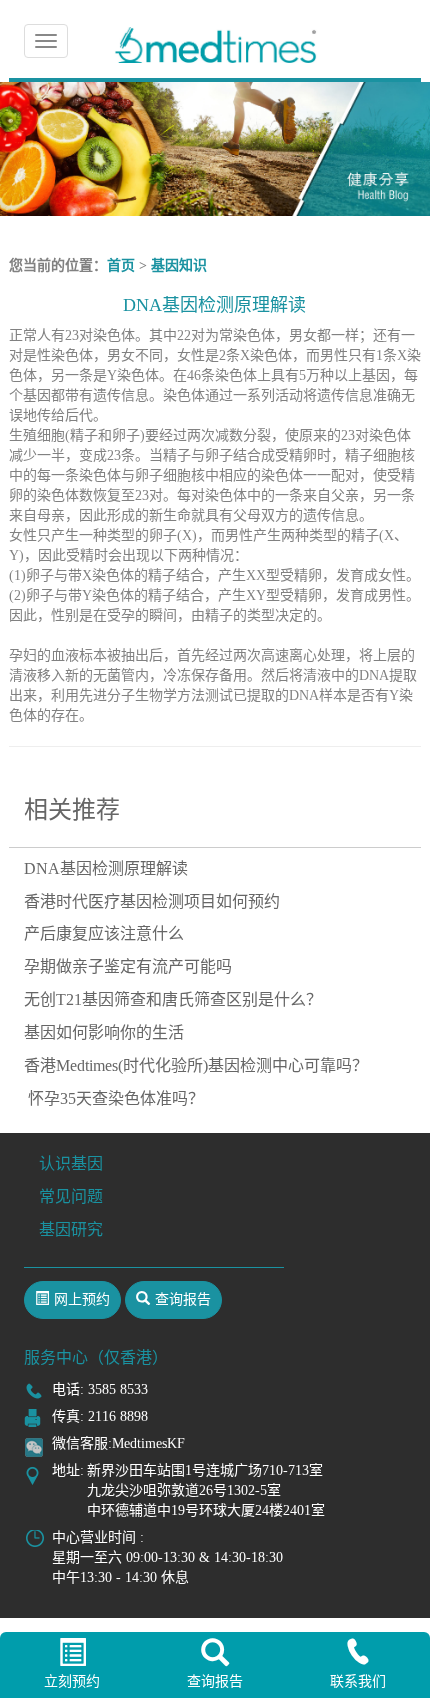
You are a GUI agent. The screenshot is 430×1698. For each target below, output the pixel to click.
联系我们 (358, 1681)
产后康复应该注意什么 (104, 933)
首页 (121, 265)
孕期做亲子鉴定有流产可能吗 (128, 966)
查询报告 (215, 1681)
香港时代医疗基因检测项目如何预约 (152, 901)
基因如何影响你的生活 (104, 1032)
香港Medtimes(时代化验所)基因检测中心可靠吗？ (196, 1065)
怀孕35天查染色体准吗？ (114, 1098)
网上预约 (82, 1299)
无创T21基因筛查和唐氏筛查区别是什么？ (173, 999)
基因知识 (179, 265)
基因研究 (71, 1229)
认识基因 (71, 1163)
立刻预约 (72, 1681)
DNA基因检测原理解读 (106, 868)
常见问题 (71, 1196)
